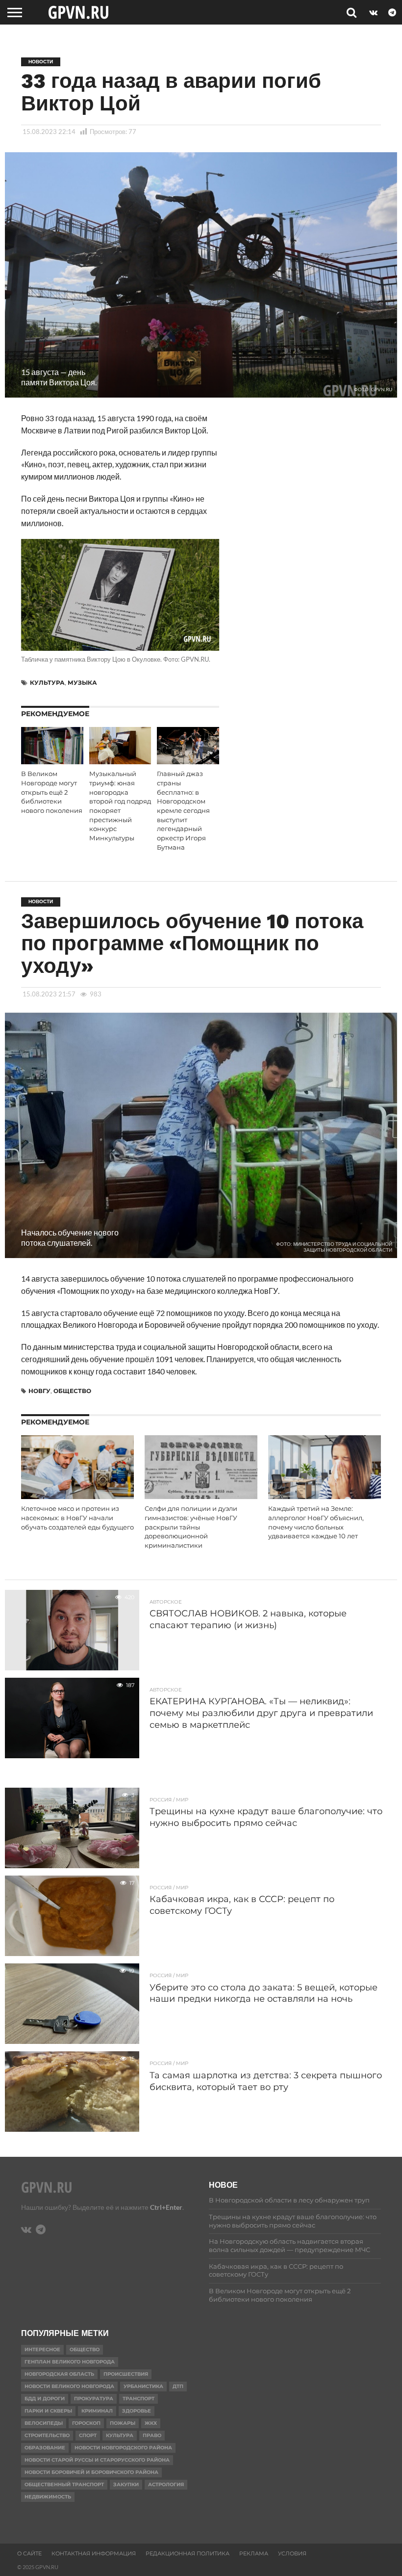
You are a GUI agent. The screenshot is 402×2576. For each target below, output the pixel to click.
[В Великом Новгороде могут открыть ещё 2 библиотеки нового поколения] (52, 761)
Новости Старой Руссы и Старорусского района (97, 2460)
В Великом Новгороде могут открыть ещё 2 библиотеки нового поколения (52, 792)
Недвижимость (48, 2497)
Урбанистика (143, 2386)
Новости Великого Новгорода (69, 2386)
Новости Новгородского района (123, 2448)
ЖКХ (151, 2423)
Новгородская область (59, 2374)
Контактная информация (94, 2553)
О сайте (29, 2553)
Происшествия (126, 2374)
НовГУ (39, 1391)
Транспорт (138, 2399)
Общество (72, 1391)
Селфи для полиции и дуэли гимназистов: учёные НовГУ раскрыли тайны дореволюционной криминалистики (191, 1527)
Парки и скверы (48, 2411)
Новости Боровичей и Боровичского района (91, 2472)
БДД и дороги (45, 2399)
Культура (47, 683)
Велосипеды (44, 2423)
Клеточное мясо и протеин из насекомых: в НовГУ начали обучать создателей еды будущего (77, 1518)
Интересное (42, 2349)
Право (152, 2435)
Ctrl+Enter (166, 2207)
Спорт (88, 2435)
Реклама (254, 2553)
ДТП (178, 2386)
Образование (45, 2448)
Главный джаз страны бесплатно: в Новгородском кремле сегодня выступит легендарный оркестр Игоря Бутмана (183, 810)
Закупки (126, 2484)
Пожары (123, 2423)
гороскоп (86, 2423)
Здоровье (137, 2411)
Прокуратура (94, 2399)
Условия (292, 2553)
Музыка (82, 683)
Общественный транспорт (64, 2484)
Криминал (97, 2411)
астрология (166, 2484)
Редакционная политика (188, 2553)
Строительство (47, 2435)
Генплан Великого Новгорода (70, 2362)
